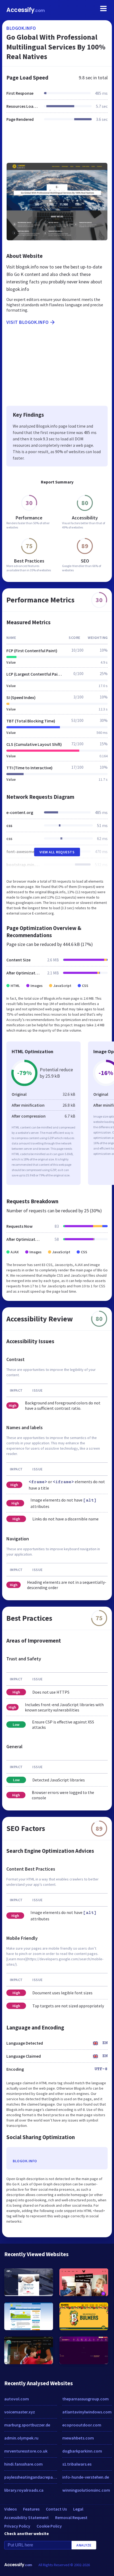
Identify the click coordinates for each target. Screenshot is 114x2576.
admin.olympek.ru (21, 2438)
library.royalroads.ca (24, 2490)
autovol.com (17, 2399)
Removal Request (71, 2517)
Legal (78, 2509)
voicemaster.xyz (20, 2412)
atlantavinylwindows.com (87, 2412)
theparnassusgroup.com (85, 2399)
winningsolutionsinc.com (86, 2490)
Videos (10, 2509)
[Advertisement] (57, 146)
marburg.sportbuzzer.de (27, 2425)
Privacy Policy (17, 2526)
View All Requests (57, 852)
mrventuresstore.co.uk (26, 2451)
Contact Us (56, 2509)
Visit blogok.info (28, 322)
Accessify (26, 10)
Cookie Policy (49, 2526)
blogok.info (21, 28)
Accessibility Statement (27, 2517)
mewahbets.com (78, 2438)
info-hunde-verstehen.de (86, 2477)
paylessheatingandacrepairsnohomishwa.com (31, 2477)
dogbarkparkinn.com (82, 2451)
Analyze (84, 2545)
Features (31, 2509)
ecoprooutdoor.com (82, 2425)
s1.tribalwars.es (77, 2464)
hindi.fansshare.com (23, 2464)
